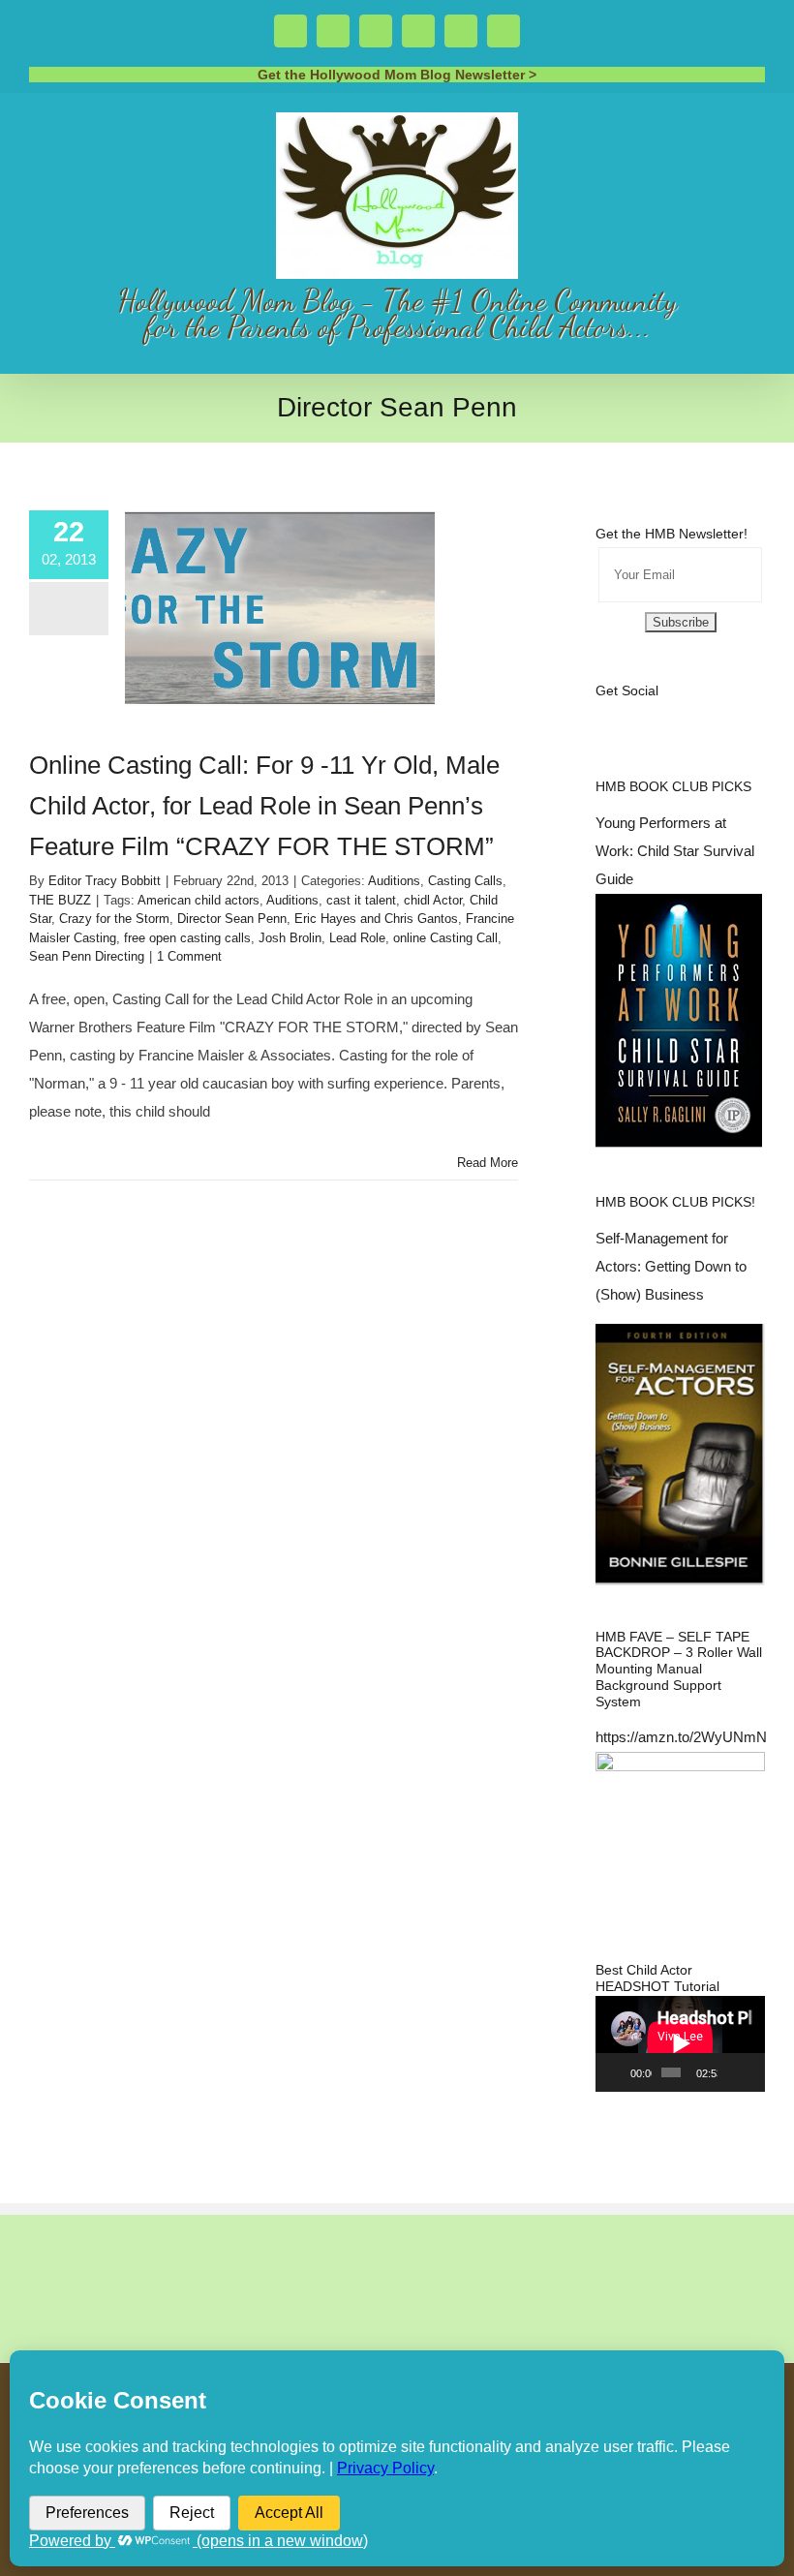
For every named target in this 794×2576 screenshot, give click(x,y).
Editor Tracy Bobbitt (105, 881)
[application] (680, 2043)
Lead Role (357, 938)
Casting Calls (465, 881)
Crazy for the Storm (114, 919)
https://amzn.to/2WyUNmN (681, 1737)
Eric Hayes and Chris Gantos (376, 919)
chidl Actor (433, 900)
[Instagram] (654, 714)
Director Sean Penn (232, 919)
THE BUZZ (60, 900)
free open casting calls (187, 938)
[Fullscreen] (752, 2072)
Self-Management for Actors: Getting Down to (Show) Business (671, 1266)
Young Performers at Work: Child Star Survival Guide (675, 851)
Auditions (394, 881)
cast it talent (361, 900)
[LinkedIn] (732, 714)
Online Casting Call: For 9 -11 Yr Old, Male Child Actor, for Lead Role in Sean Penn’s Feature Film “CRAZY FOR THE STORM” (264, 806)
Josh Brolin (290, 938)
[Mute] (733, 2072)
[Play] (621, 2072)
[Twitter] (627, 714)
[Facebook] (601, 714)
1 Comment (189, 956)
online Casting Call (445, 938)
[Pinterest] (706, 714)
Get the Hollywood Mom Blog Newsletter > (397, 75)
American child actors (198, 900)
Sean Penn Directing (87, 956)
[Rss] (680, 714)
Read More (488, 1163)
